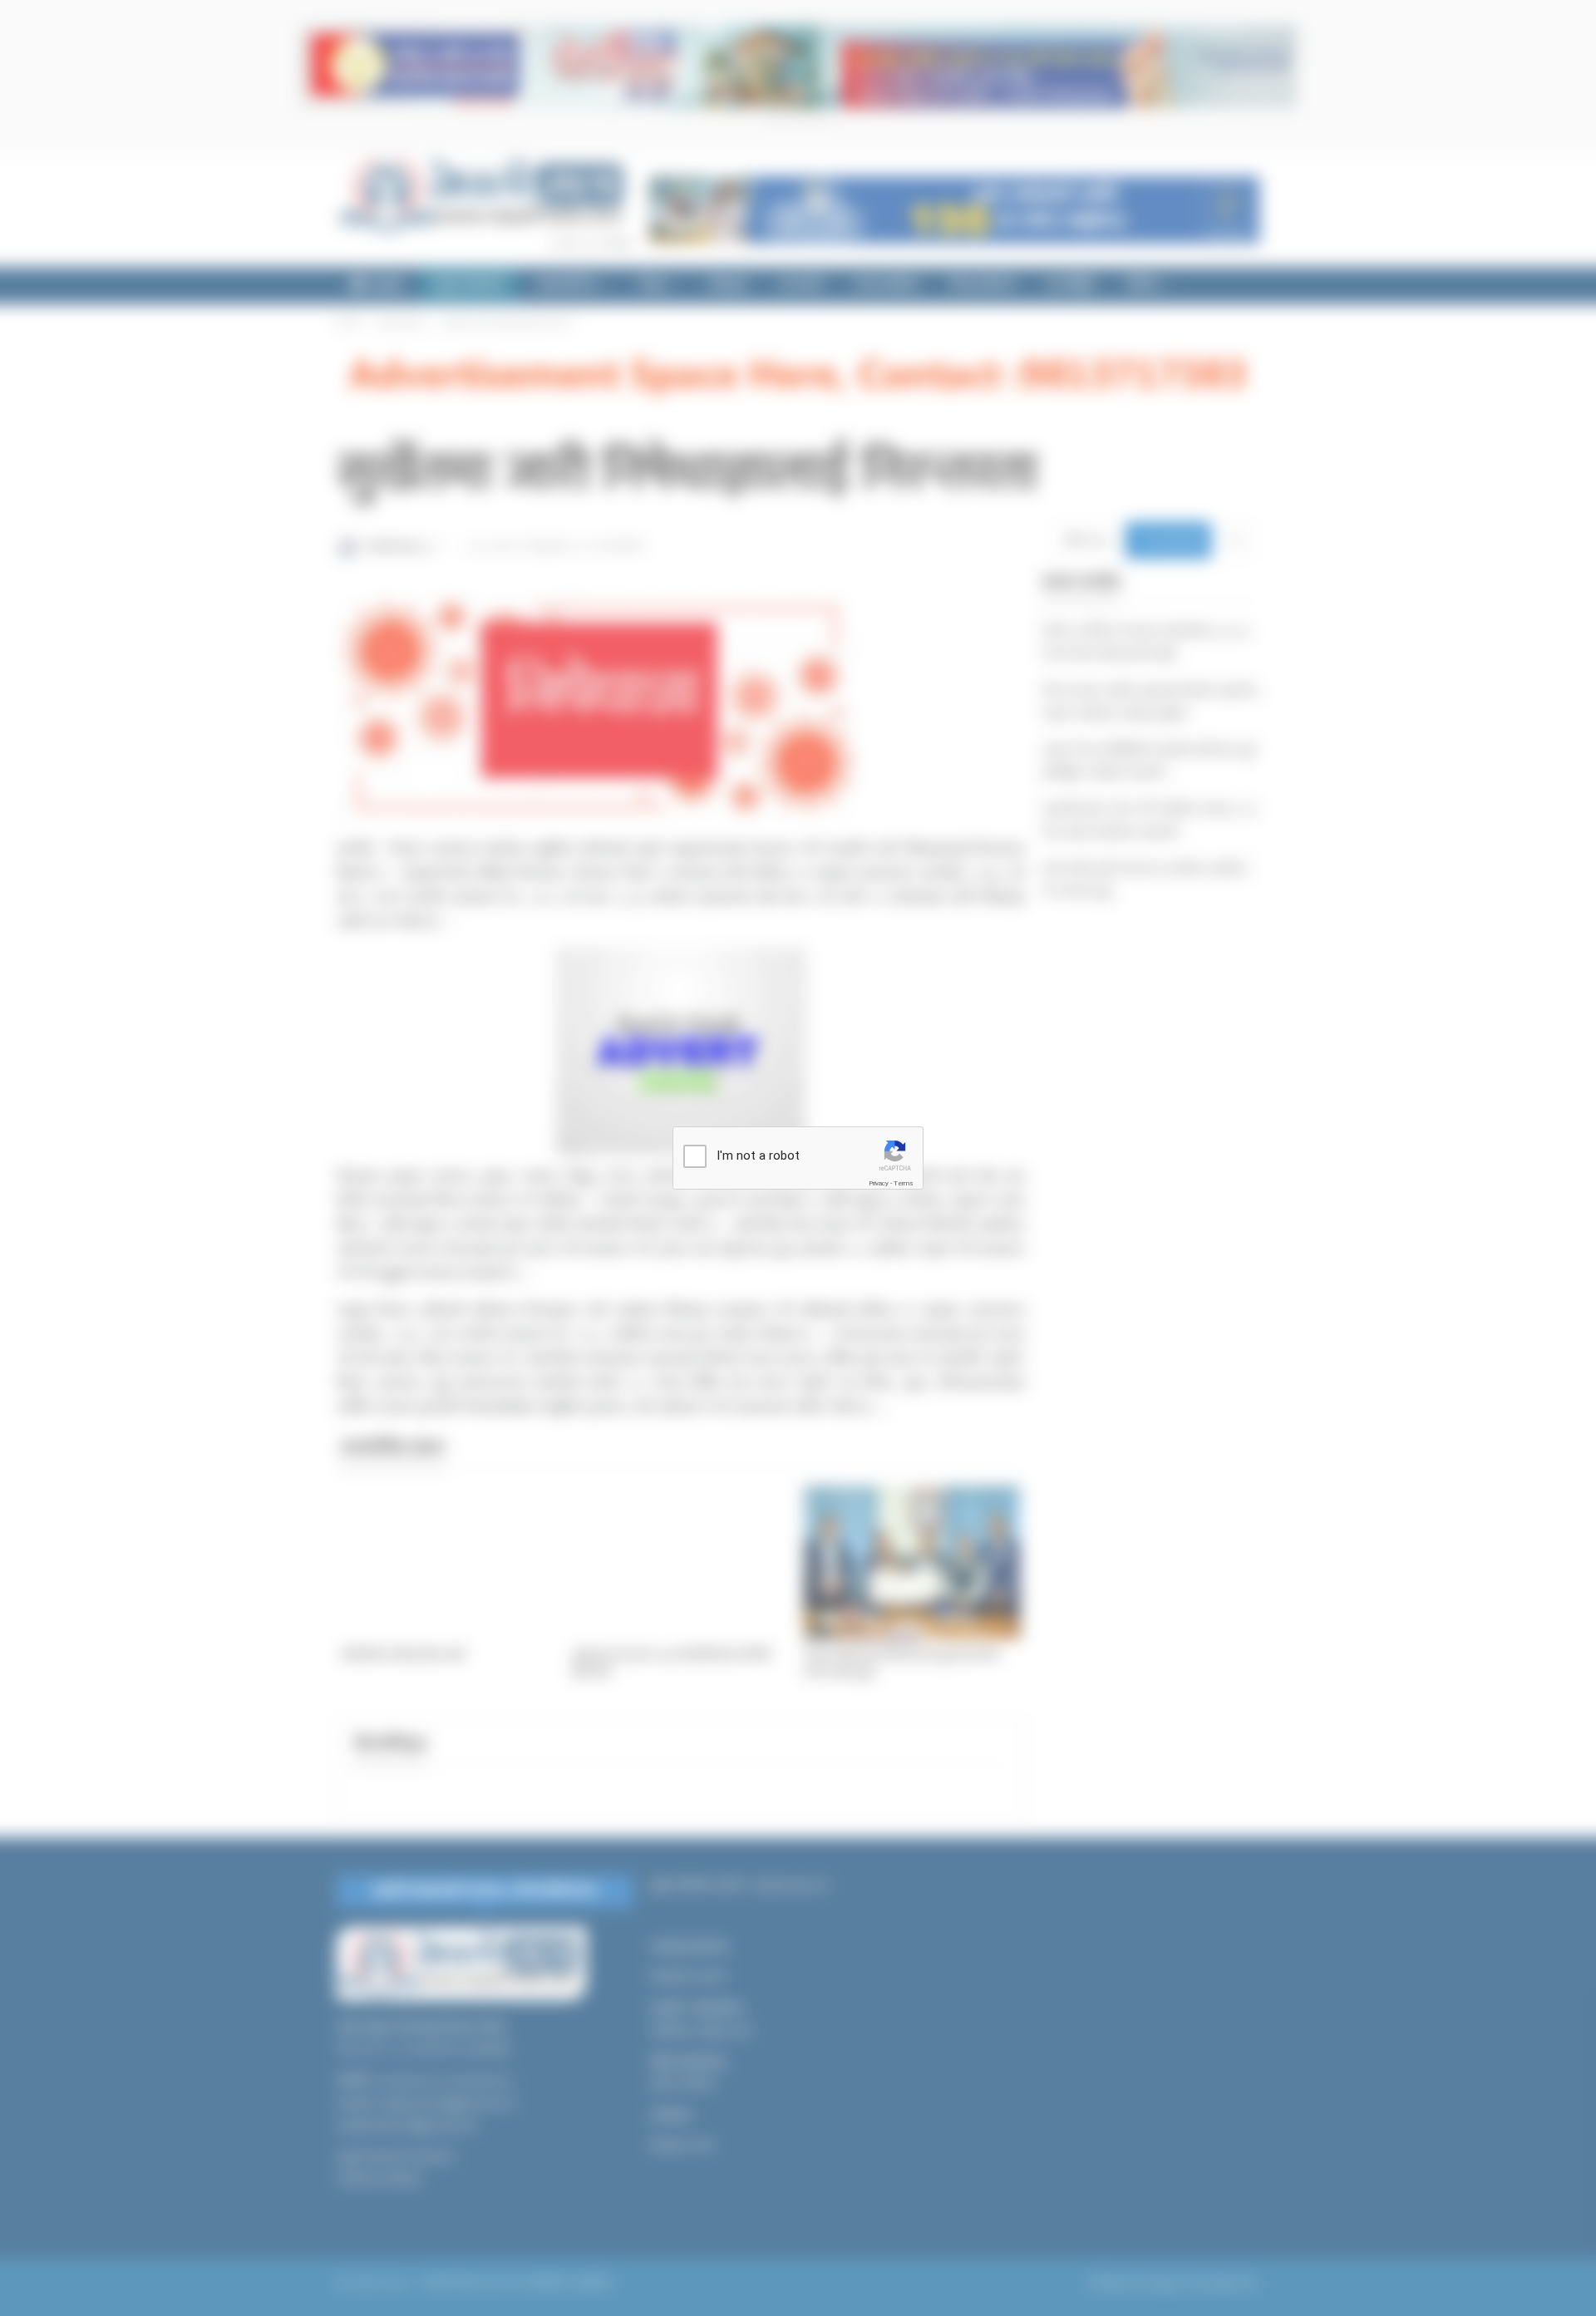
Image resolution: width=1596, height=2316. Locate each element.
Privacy (879, 1183)
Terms (904, 1183)
